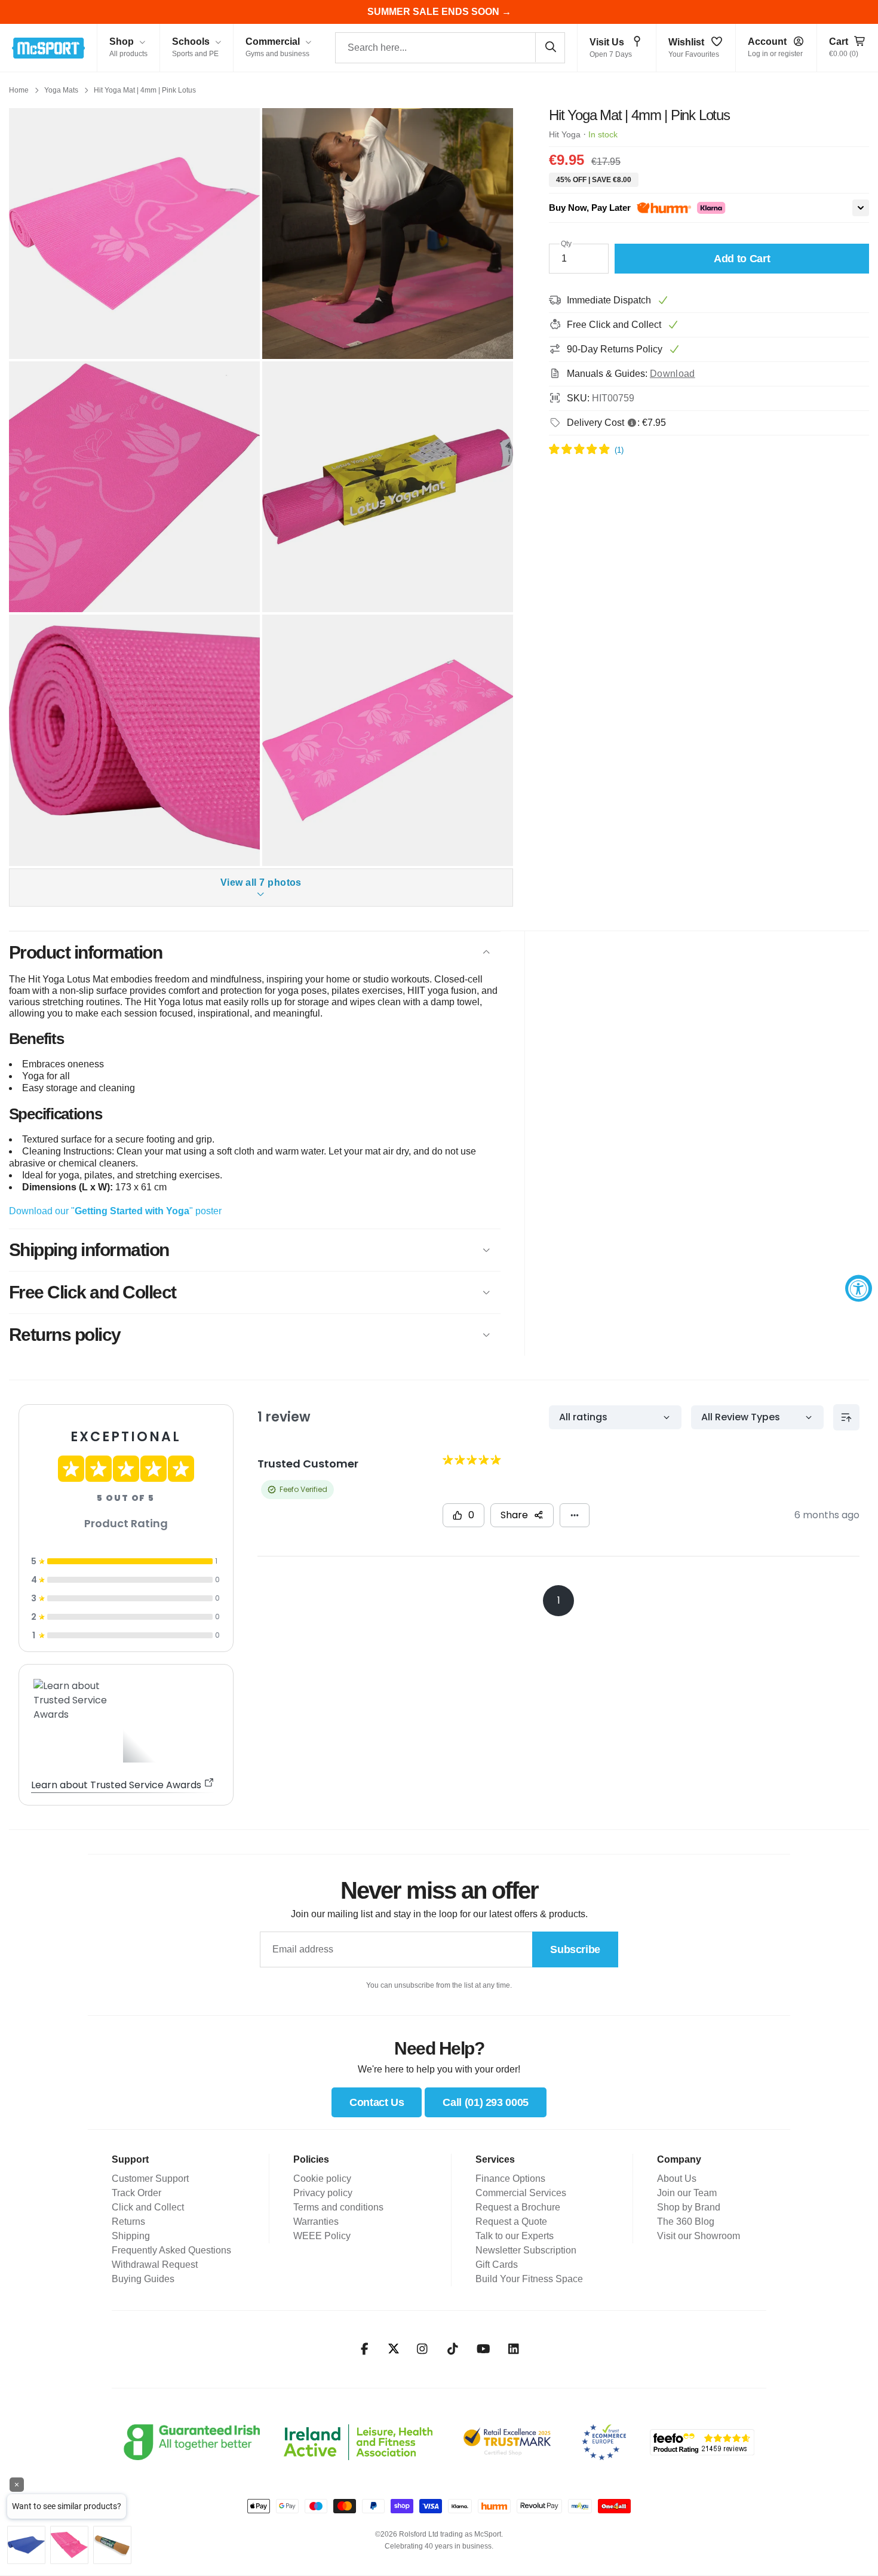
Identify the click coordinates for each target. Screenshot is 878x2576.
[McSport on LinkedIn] (514, 2349)
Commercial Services (521, 2193)
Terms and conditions (338, 2207)
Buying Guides (143, 2279)
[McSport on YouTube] (483, 2349)
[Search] (550, 47)
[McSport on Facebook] (365, 2349)
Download (673, 374)
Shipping (131, 2236)
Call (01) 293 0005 (486, 2102)
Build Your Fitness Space (529, 2279)
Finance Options (510, 2179)
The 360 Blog (686, 2222)
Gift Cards (497, 2265)
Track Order (136, 2193)
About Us (677, 2179)
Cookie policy (322, 2179)
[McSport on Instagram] (423, 2349)
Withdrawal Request (155, 2265)
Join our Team (687, 2193)
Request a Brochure (518, 2207)
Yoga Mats (61, 90)
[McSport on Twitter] (394, 2349)
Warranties (316, 2222)
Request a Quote (511, 2222)
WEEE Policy (322, 2236)
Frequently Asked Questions (171, 2250)
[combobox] (450, 48)
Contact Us (377, 2102)
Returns (128, 2222)
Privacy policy (323, 2193)
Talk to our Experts (515, 2236)
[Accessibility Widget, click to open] (859, 1288)
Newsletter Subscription (526, 2250)
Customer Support (150, 2179)
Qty (566, 244)
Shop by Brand (689, 2207)
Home (19, 90)
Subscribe (575, 1949)
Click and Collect (148, 2207)
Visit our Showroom (699, 2236)
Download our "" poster (115, 1211)
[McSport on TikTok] (453, 2349)
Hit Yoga (565, 134)
